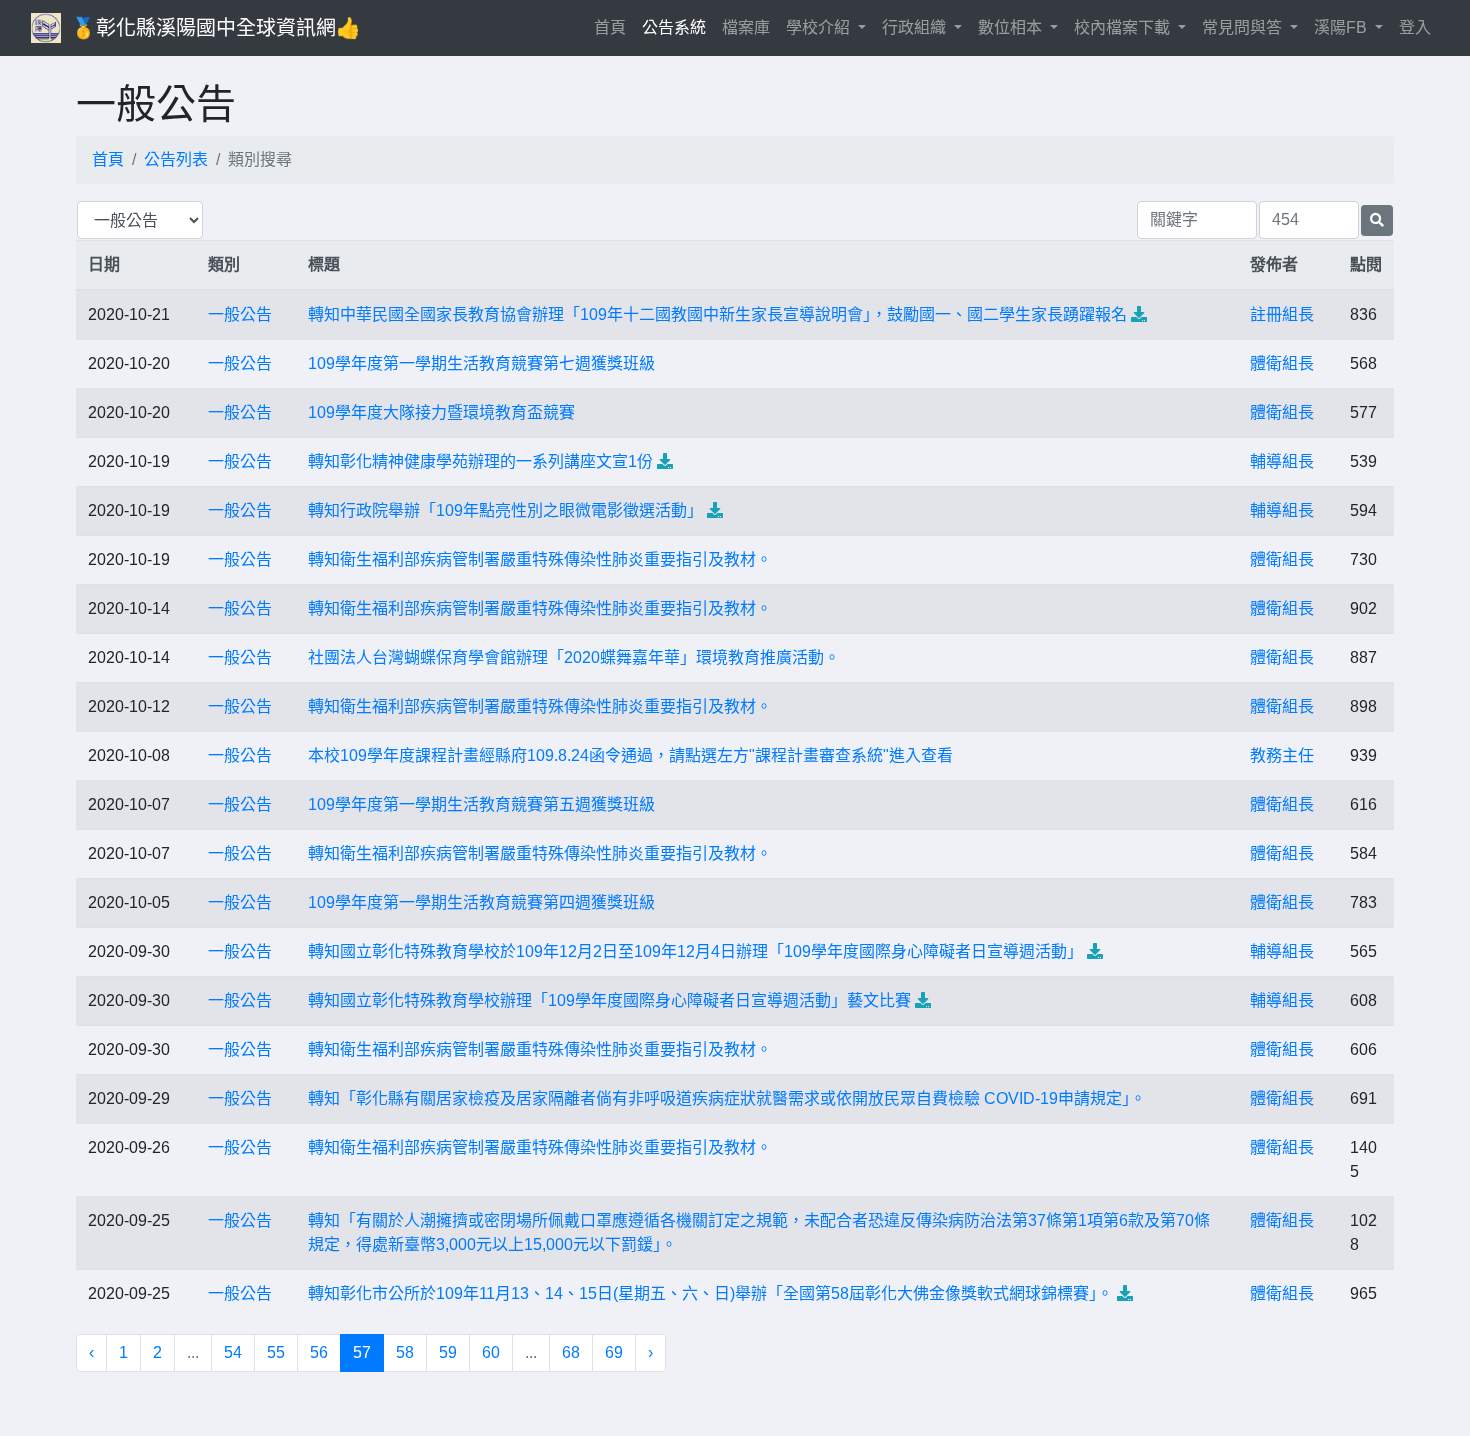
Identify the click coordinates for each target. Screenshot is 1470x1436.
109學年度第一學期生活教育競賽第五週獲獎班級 (481, 804)
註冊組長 (1282, 314)
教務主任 (1282, 755)
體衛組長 (1282, 363)
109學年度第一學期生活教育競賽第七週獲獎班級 (481, 363)
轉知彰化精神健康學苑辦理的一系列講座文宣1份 (480, 461)
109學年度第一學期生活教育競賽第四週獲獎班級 (481, 902)
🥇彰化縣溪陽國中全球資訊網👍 (216, 28)
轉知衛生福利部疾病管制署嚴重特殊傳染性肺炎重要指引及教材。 (540, 559)
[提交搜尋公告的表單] (1377, 220)
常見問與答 (1244, 27)
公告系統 (674, 27)
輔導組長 (1282, 461)
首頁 (614, 27)
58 (405, 1352)
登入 (1415, 27)
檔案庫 (746, 27)
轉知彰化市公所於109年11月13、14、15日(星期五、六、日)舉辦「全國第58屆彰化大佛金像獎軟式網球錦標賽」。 (710, 1293)
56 (319, 1352)
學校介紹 (820, 27)
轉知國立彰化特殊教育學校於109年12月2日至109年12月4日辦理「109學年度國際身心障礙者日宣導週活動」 (695, 951)
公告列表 (176, 159)
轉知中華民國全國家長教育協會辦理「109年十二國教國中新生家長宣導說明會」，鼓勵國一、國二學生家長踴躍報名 (717, 314)
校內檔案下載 (1124, 27)
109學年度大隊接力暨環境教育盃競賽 (441, 412)
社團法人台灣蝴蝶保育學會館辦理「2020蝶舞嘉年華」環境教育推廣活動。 (574, 657)
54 (233, 1352)
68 (571, 1352)
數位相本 (1012, 27)
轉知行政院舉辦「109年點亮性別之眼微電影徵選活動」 (505, 510)
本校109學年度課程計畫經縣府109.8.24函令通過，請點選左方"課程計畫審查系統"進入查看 (630, 755)
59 (448, 1352)
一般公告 (240, 314)
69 (614, 1352)
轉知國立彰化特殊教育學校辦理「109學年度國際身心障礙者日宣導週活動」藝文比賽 (609, 1000)
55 (276, 1352)
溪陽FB (1342, 27)
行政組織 (916, 27)
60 (491, 1352)
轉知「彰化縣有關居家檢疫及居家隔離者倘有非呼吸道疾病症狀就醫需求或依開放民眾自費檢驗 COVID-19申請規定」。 (727, 1098)
